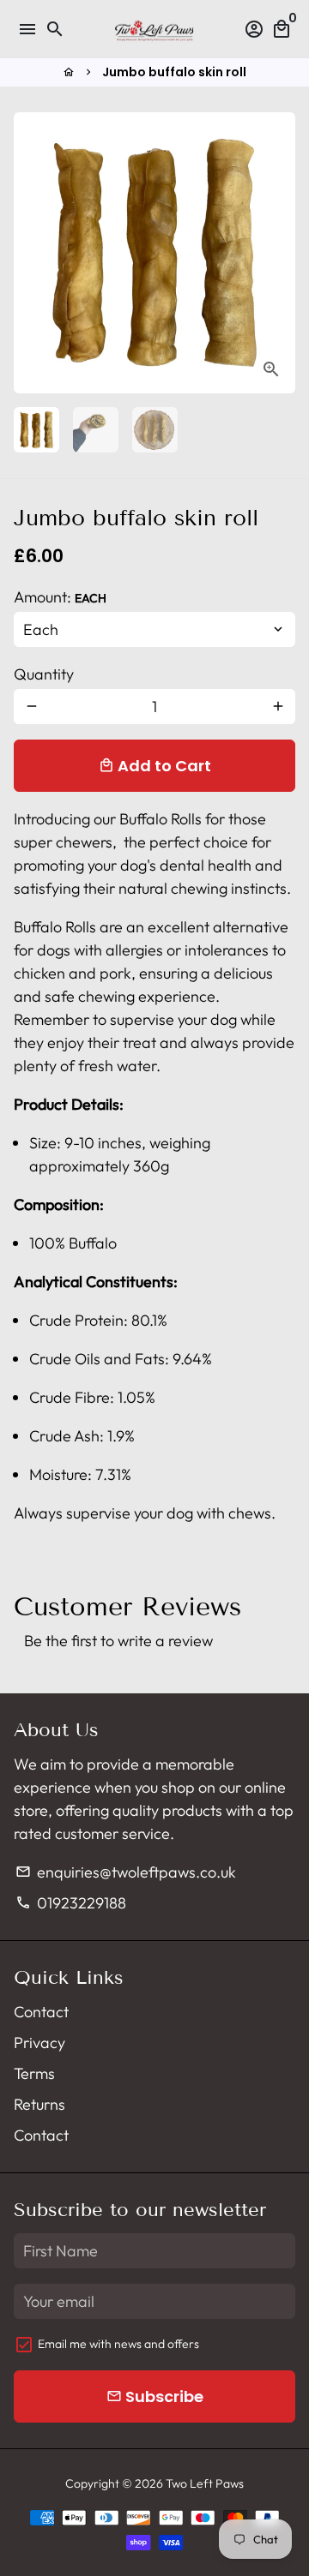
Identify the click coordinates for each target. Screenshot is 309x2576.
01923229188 (70, 1903)
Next (278, 253)
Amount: (60, 597)
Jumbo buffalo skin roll (174, 72)
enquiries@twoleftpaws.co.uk (125, 1872)
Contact (41, 2012)
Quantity (44, 674)
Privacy (39, 2043)
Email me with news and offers (118, 2344)
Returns (39, 2104)
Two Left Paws (205, 2483)
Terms (34, 2073)
